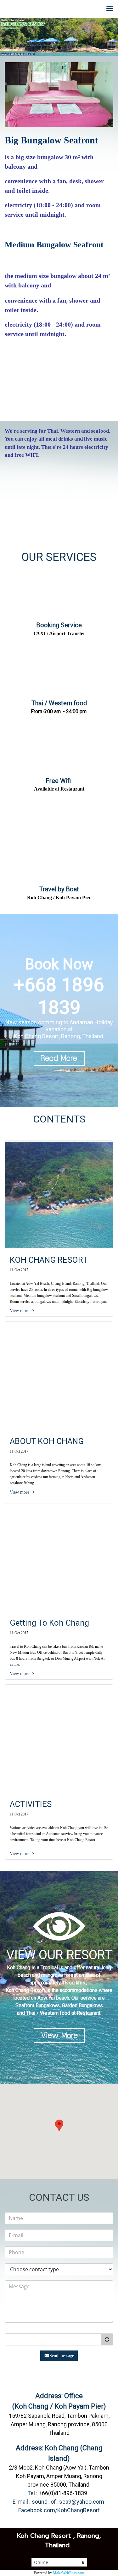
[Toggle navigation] (110, 9)
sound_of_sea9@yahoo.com (68, 2502)
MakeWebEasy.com (69, 2573)
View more (20, 1311)
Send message (62, 2356)
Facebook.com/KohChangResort (59, 2510)
